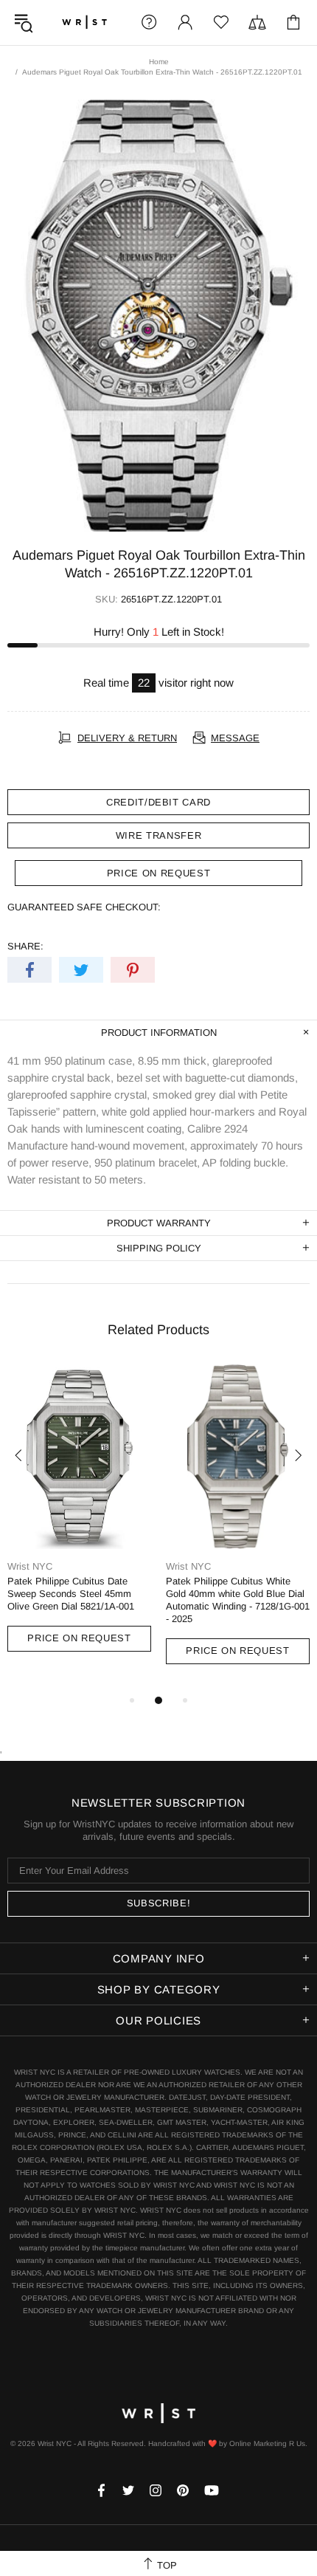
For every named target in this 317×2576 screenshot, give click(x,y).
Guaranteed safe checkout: (84, 907)
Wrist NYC (84, 23)
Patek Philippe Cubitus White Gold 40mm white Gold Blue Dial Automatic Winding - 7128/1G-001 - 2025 (238, 1600)
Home (159, 62)
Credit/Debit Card (158, 802)
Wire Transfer (158, 835)
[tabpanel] (79, 1522)
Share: (25, 946)
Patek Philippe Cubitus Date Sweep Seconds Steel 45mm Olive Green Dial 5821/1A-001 (71, 1594)
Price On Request (79, 1638)
